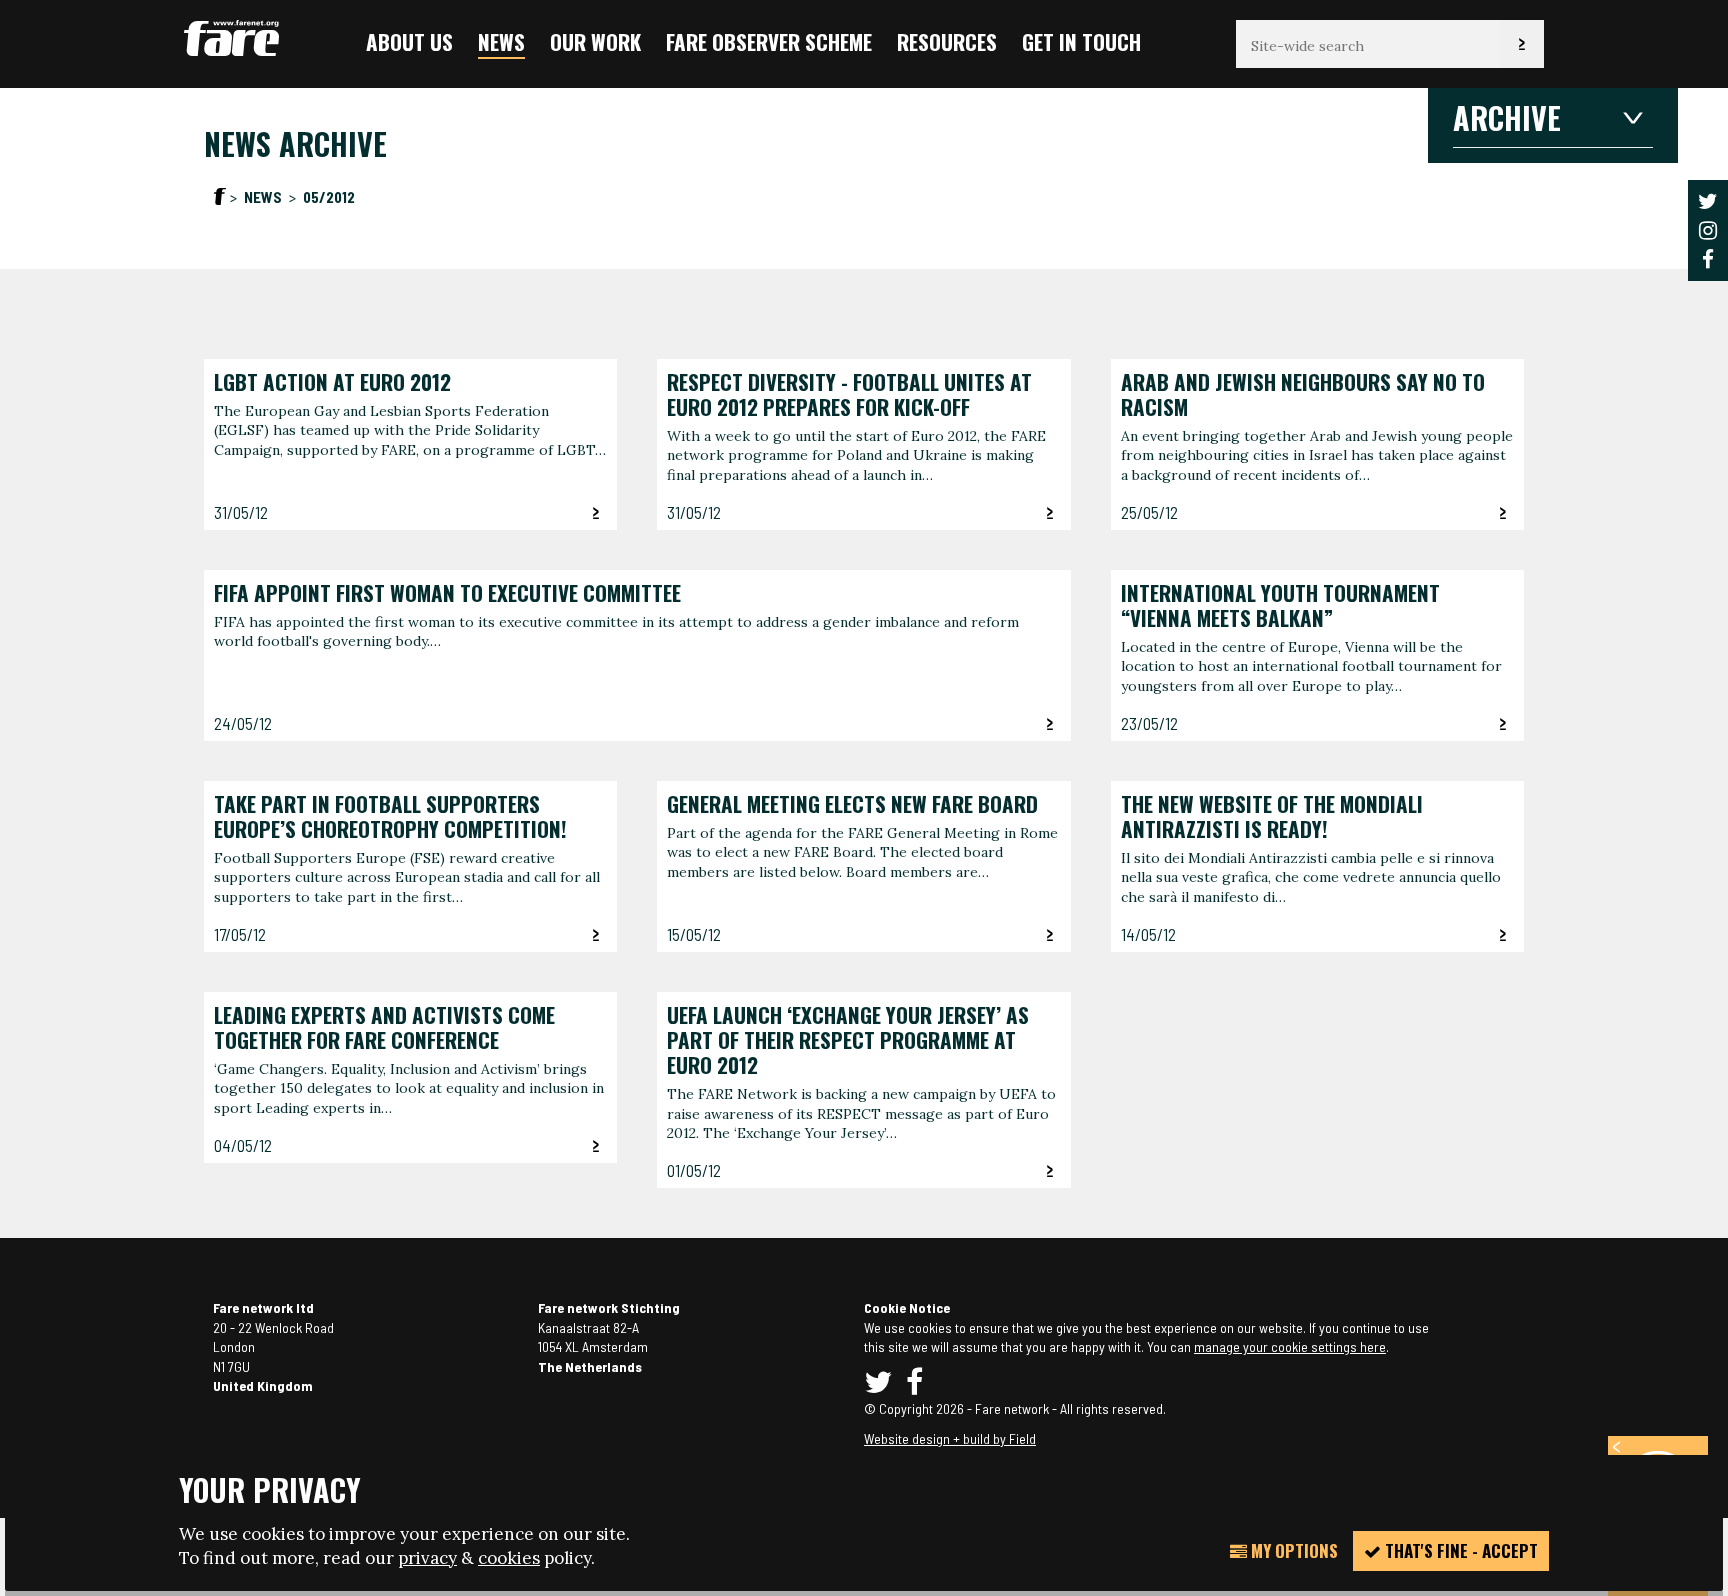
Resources (947, 41)
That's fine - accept (1459, 1550)
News (501, 41)
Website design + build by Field (950, 1438)
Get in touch (1081, 41)
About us (409, 41)
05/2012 (329, 197)
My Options (1292, 1550)
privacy (427, 1558)
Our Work (595, 41)
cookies (509, 1558)
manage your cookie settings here (1290, 1346)
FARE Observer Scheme (769, 41)
